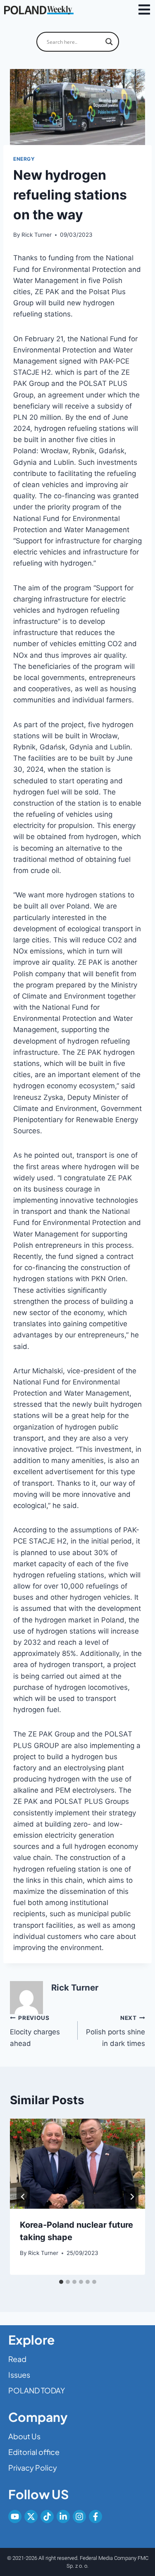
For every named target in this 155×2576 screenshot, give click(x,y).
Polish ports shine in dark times (116, 2031)
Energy (24, 159)
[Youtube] (15, 2517)
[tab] (61, 2282)
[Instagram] (79, 2517)
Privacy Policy (33, 2468)
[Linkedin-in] (63, 2517)
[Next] (132, 2197)
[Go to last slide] (23, 2197)
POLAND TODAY (37, 2390)
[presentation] (77, 2164)
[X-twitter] (31, 2517)
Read (17, 2359)
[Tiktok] (47, 2517)
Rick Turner (37, 235)
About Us (24, 2436)
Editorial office (34, 2452)
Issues (19, 2375)
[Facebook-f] (95, 2517)
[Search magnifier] (109, 42)
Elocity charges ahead (35, 2031)
